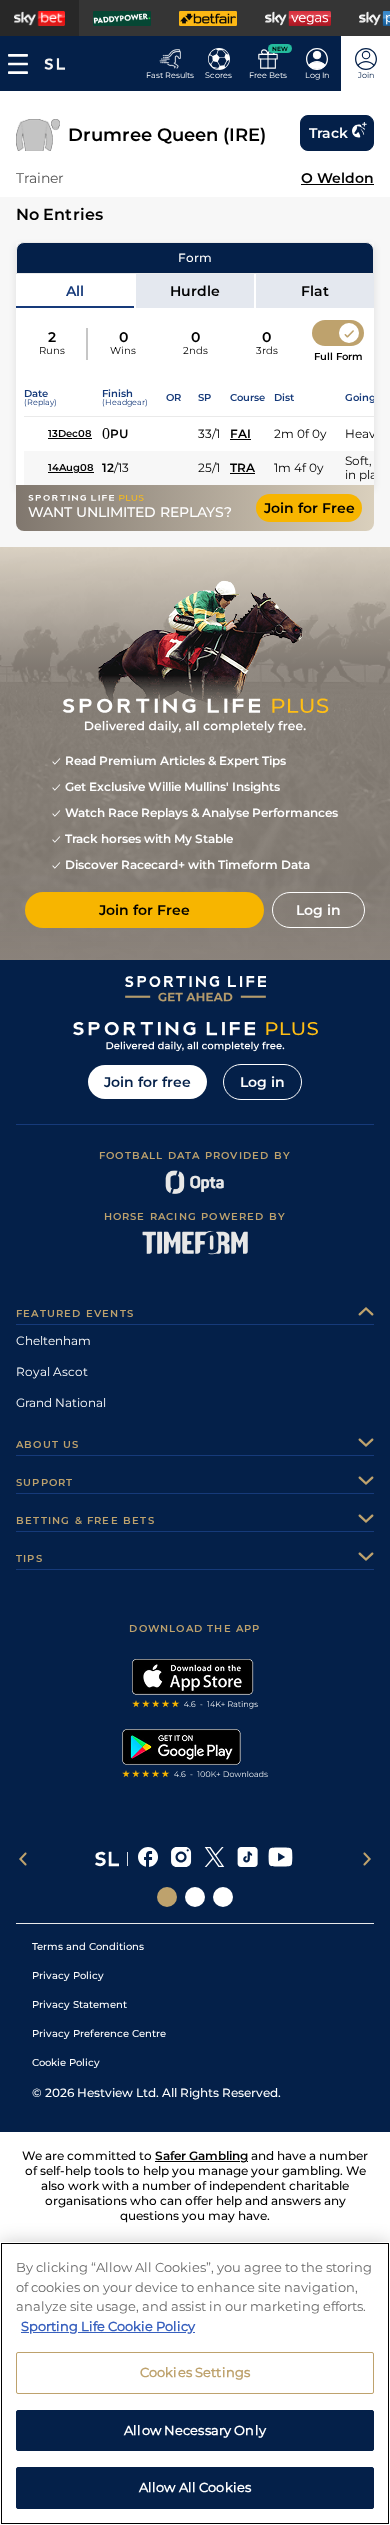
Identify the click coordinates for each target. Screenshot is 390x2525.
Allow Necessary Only (195, 2430)
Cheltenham (53, 1340)
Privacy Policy (68, 1975)
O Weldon (337, 178)
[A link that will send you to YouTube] (280, 1859)
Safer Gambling (201, 2155)
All (75, 291)
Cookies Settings (195, 2372)
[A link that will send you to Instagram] (181, 1859)
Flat (315, 291)
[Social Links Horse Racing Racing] (195, 1897)
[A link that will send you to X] (214, 1859)
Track (328, 133)
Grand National (61, 1402)
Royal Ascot (52, 1371)
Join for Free (309, 508)
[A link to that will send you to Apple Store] (195, 1686)
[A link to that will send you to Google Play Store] (195, 1756)
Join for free (147, 1082)
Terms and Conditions (88, 1946)
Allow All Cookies (195, 2487)
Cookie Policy (66, 2062)
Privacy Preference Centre (99, 2033)
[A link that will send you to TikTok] (247, 1859)
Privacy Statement (79, 2004)
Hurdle (195, 291)
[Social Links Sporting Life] (167, 1897)
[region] (195, 2383)
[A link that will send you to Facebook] (148, 1859)
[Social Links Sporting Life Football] (223, 1897)
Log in (262, 1082)
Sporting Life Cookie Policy (108, 2326)
